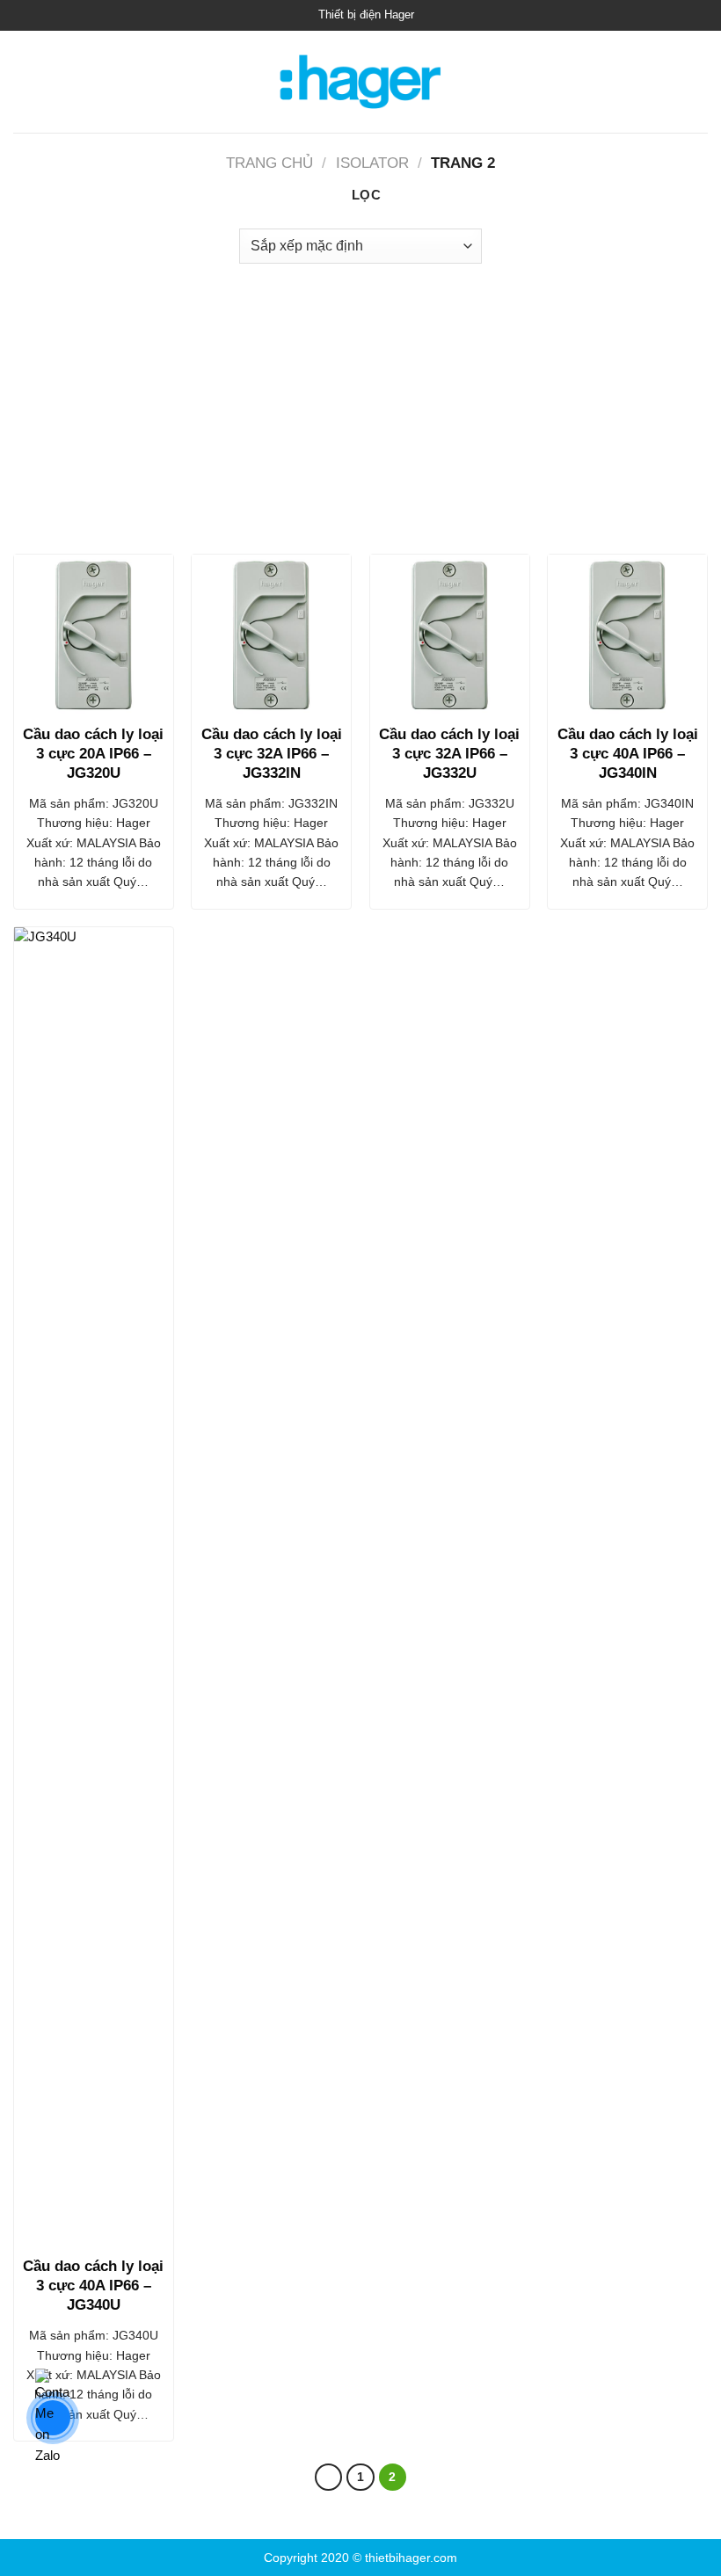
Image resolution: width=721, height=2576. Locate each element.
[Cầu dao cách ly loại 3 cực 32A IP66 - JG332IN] (271, 634)
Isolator (372, 163)
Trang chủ (269, 163)
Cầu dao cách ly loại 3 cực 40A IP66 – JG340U (93, 2286)
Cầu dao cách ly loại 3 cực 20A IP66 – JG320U (93, 754)
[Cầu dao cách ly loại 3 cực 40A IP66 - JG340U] (94, 1586)
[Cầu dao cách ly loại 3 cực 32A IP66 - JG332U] (450, 634)
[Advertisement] (360, 404)
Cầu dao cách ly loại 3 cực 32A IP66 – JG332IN (272, 754)
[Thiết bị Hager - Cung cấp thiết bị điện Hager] (361, 82)
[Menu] (23, 81)
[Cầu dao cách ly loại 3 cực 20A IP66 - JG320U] (94, 634)
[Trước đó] (328, 2477)
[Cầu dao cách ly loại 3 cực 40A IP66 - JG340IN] (627, 634)
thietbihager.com (411, 2558)
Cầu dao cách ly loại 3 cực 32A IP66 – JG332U (449, 754)
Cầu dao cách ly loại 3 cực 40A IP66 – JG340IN (628, 754)
